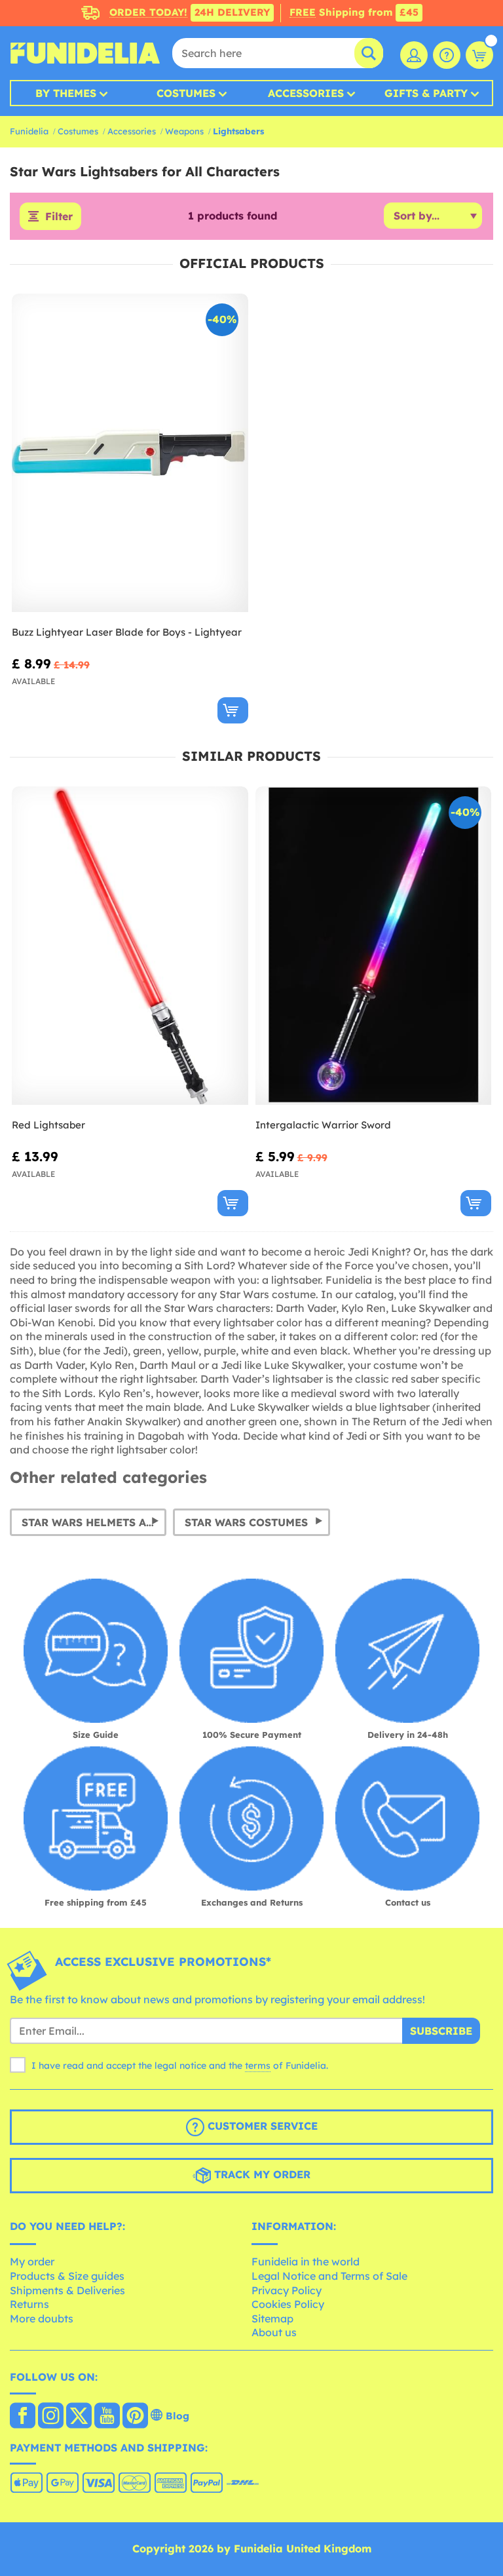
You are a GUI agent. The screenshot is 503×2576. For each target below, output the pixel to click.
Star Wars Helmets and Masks (94, 1522)
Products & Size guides (67, 2276)
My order (32, 2261)
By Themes (66, 93)
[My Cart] (479, 55)
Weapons (184, 131)
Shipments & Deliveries (67, 2290)
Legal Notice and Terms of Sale (329, 2276)
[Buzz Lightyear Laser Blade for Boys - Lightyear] (130, 453)
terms (258, 2066)
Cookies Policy (288, 2304)
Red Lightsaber (48, 1125)
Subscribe (441, 2031)
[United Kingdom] (23, 2417)
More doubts (42, 2318)
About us (274, 2332)
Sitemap (272, 2318)
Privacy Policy (287, 2290)
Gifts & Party (426, 93)
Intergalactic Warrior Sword (323, 1125)
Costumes (186, 93)
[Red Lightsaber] (130, 946)
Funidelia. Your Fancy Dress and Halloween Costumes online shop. (85, 53)
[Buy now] (233, 710)
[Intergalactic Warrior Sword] (374, 946)
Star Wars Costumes (246, 1522)
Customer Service (261, 2126)
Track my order (261, 2174)
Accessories (306, 93)
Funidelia (29, 131)
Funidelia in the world (306, 2261)
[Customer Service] (447, 55)
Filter (59, 216)
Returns (29, 2304)
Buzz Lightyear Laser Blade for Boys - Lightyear (127, 632)
